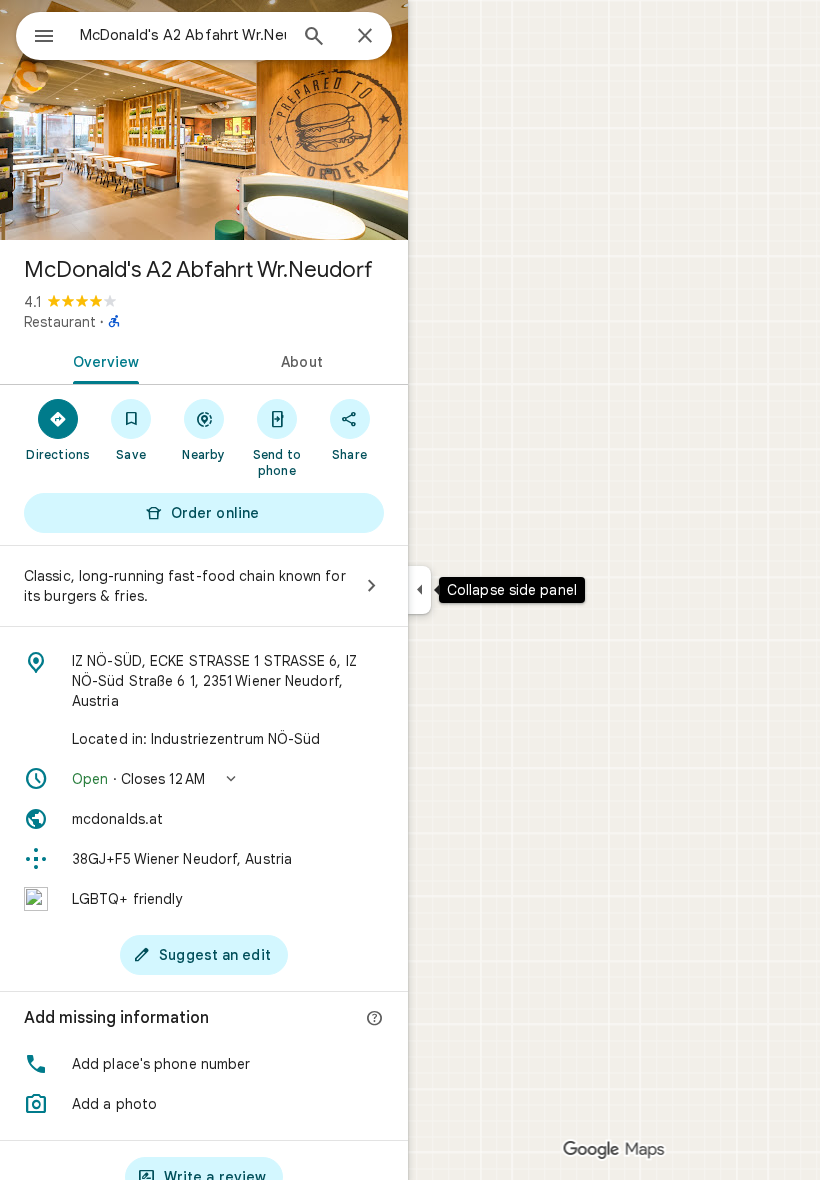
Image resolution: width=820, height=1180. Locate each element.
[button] (204, 779)
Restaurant (60, 322)
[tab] (102, 360)
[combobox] (183, 35)
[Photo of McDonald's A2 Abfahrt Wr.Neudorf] (204, 120)
